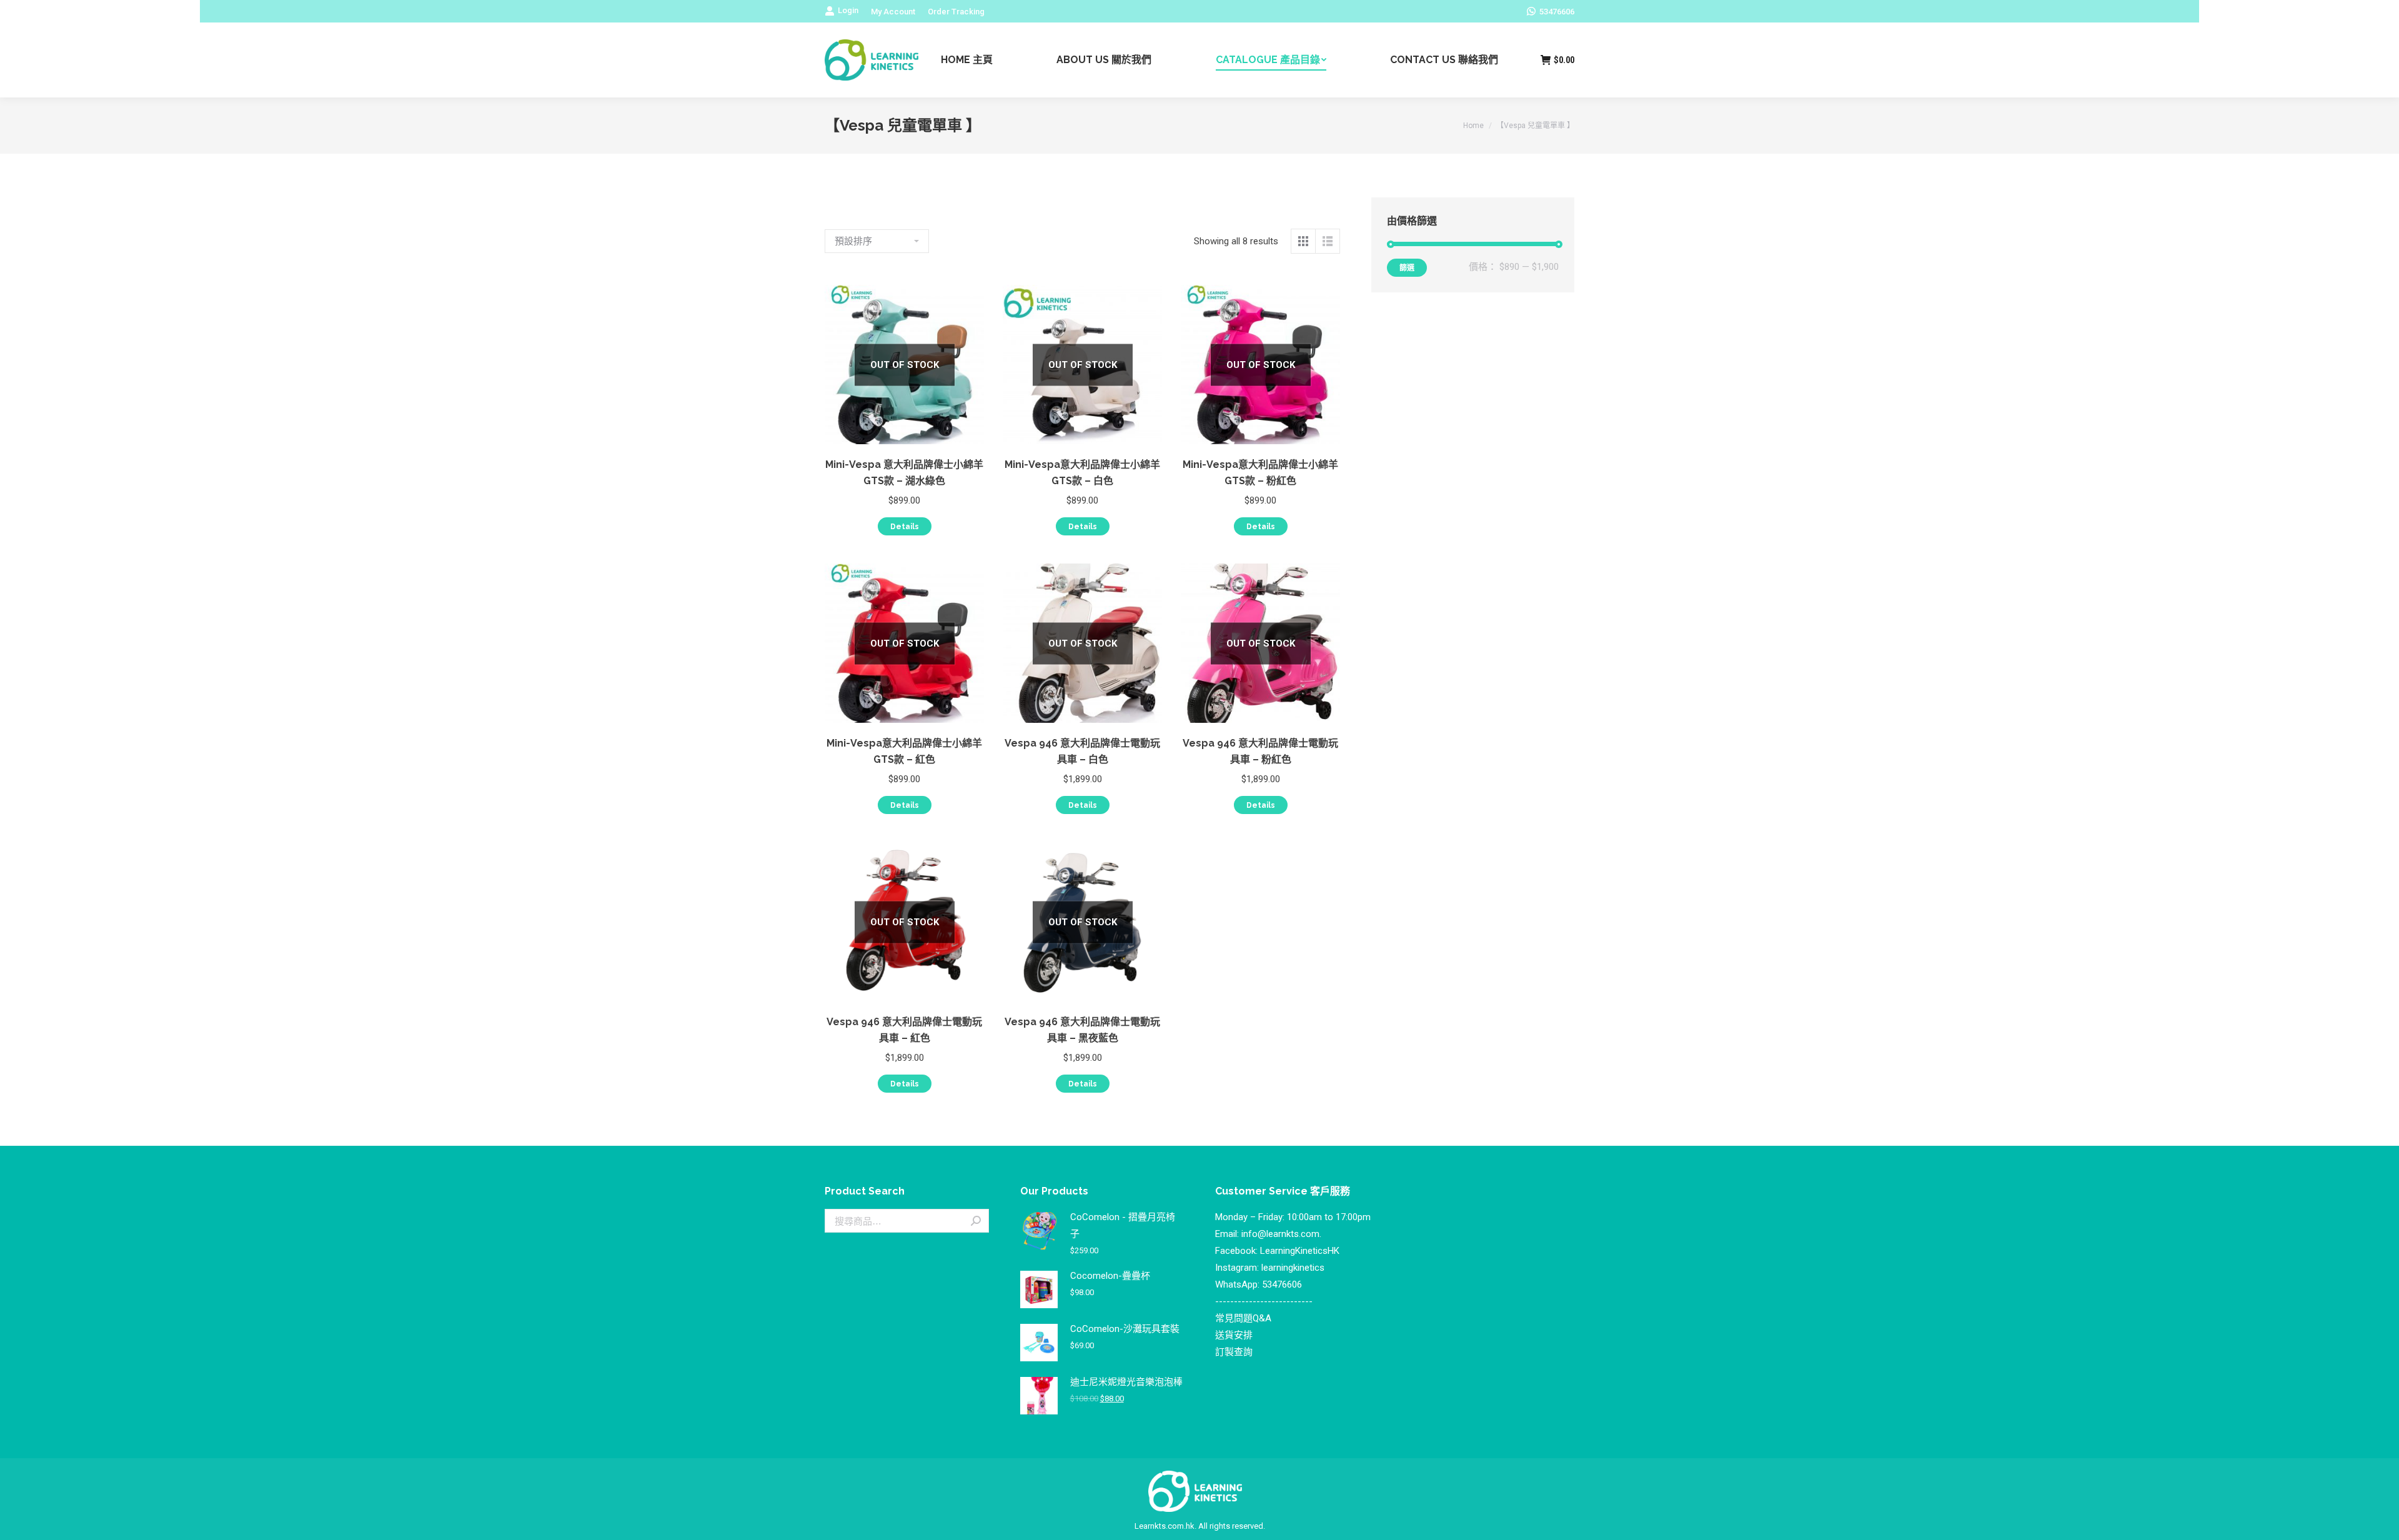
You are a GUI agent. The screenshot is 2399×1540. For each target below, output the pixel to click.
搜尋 (976, 1221)
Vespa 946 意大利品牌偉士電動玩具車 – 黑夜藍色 (1082, 1030)
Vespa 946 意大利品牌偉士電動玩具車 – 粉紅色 (1260, 751)
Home (1473, 126)
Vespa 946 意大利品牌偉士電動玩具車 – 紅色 (904, 1030)
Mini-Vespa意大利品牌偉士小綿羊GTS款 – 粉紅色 (1260, 473)
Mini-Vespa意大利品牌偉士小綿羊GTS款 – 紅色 (904, 751)
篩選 (1407, 268)
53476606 (1282, 1284)
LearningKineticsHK (1300, 1251)
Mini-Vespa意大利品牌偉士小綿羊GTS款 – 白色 (1082, 473)
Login (848, 10)
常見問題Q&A (1243, 1318)
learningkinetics (1293, 1268)
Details (905, 527)
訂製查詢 (1234, 1352)
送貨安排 (1234, 1335)
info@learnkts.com (1280, 1234)
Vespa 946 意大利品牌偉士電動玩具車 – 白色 (1082, 751)
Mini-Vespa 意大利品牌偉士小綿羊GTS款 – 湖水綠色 (904, 473)
